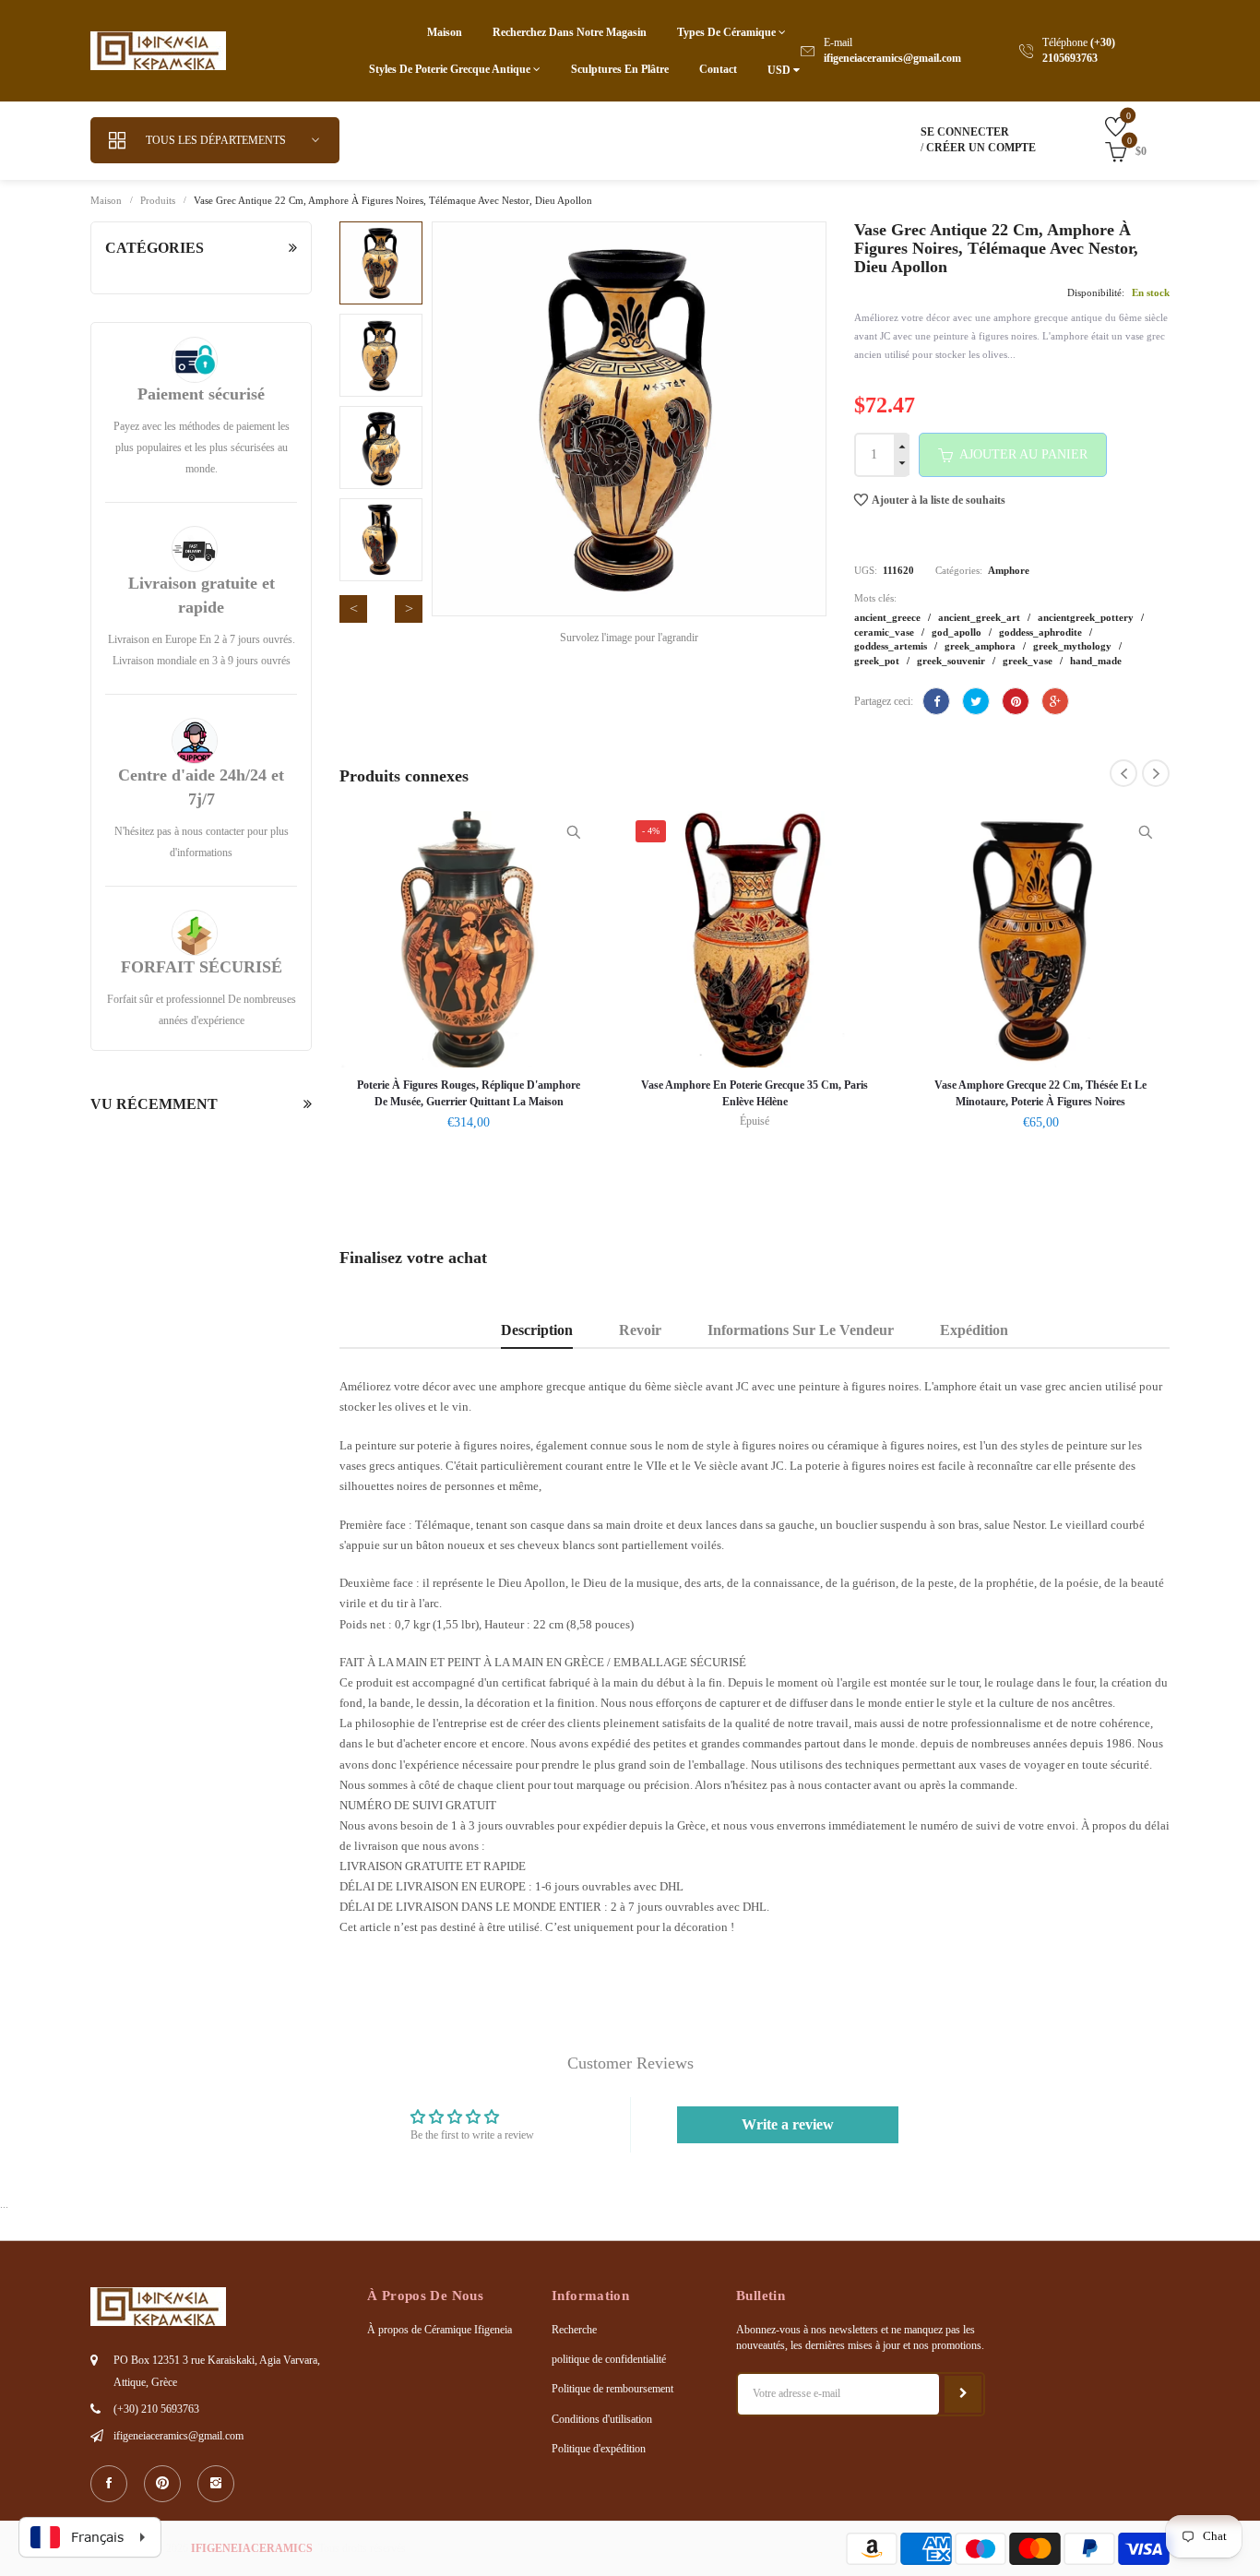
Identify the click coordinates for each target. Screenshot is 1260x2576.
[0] (1102, 126)
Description (537, 1330)
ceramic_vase (886, 632)
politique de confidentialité (609, 2359)
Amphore (1009, 570)
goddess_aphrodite (1042, 632)
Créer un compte (981, 148)
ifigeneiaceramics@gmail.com (892, 58)
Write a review (788, 2124)
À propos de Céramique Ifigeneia (440, 2330)
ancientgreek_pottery (1087, 617)
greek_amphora (981, 646)
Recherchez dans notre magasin (570, 32)
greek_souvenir (952, 661)
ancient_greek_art (981, 617)
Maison (445, 32)
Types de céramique (728, 32)
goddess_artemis (892, 646)
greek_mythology (1074, 646)
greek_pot (878, 661)
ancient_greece (889, 617)
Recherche (574, 2330)
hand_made (1096, 661)
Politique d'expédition (599, 2449)
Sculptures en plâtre (620, 69)
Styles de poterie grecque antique (451, 69)
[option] (381, 263)
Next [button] (409, 609)
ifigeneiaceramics (252, 2548)
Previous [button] (353, 609)
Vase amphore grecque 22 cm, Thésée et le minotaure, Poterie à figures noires (1040, 1093)
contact (718, 69)
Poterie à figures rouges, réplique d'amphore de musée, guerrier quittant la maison (469, 1093)
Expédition (974, 1330)
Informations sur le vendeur (801, 1330)
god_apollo (958, 632)
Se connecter (965, 132)
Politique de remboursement (612, 2389)
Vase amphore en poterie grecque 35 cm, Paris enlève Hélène (755, 1093)
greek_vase (1029, 661)
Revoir (640, 1330)
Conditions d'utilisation (602, 2419)
